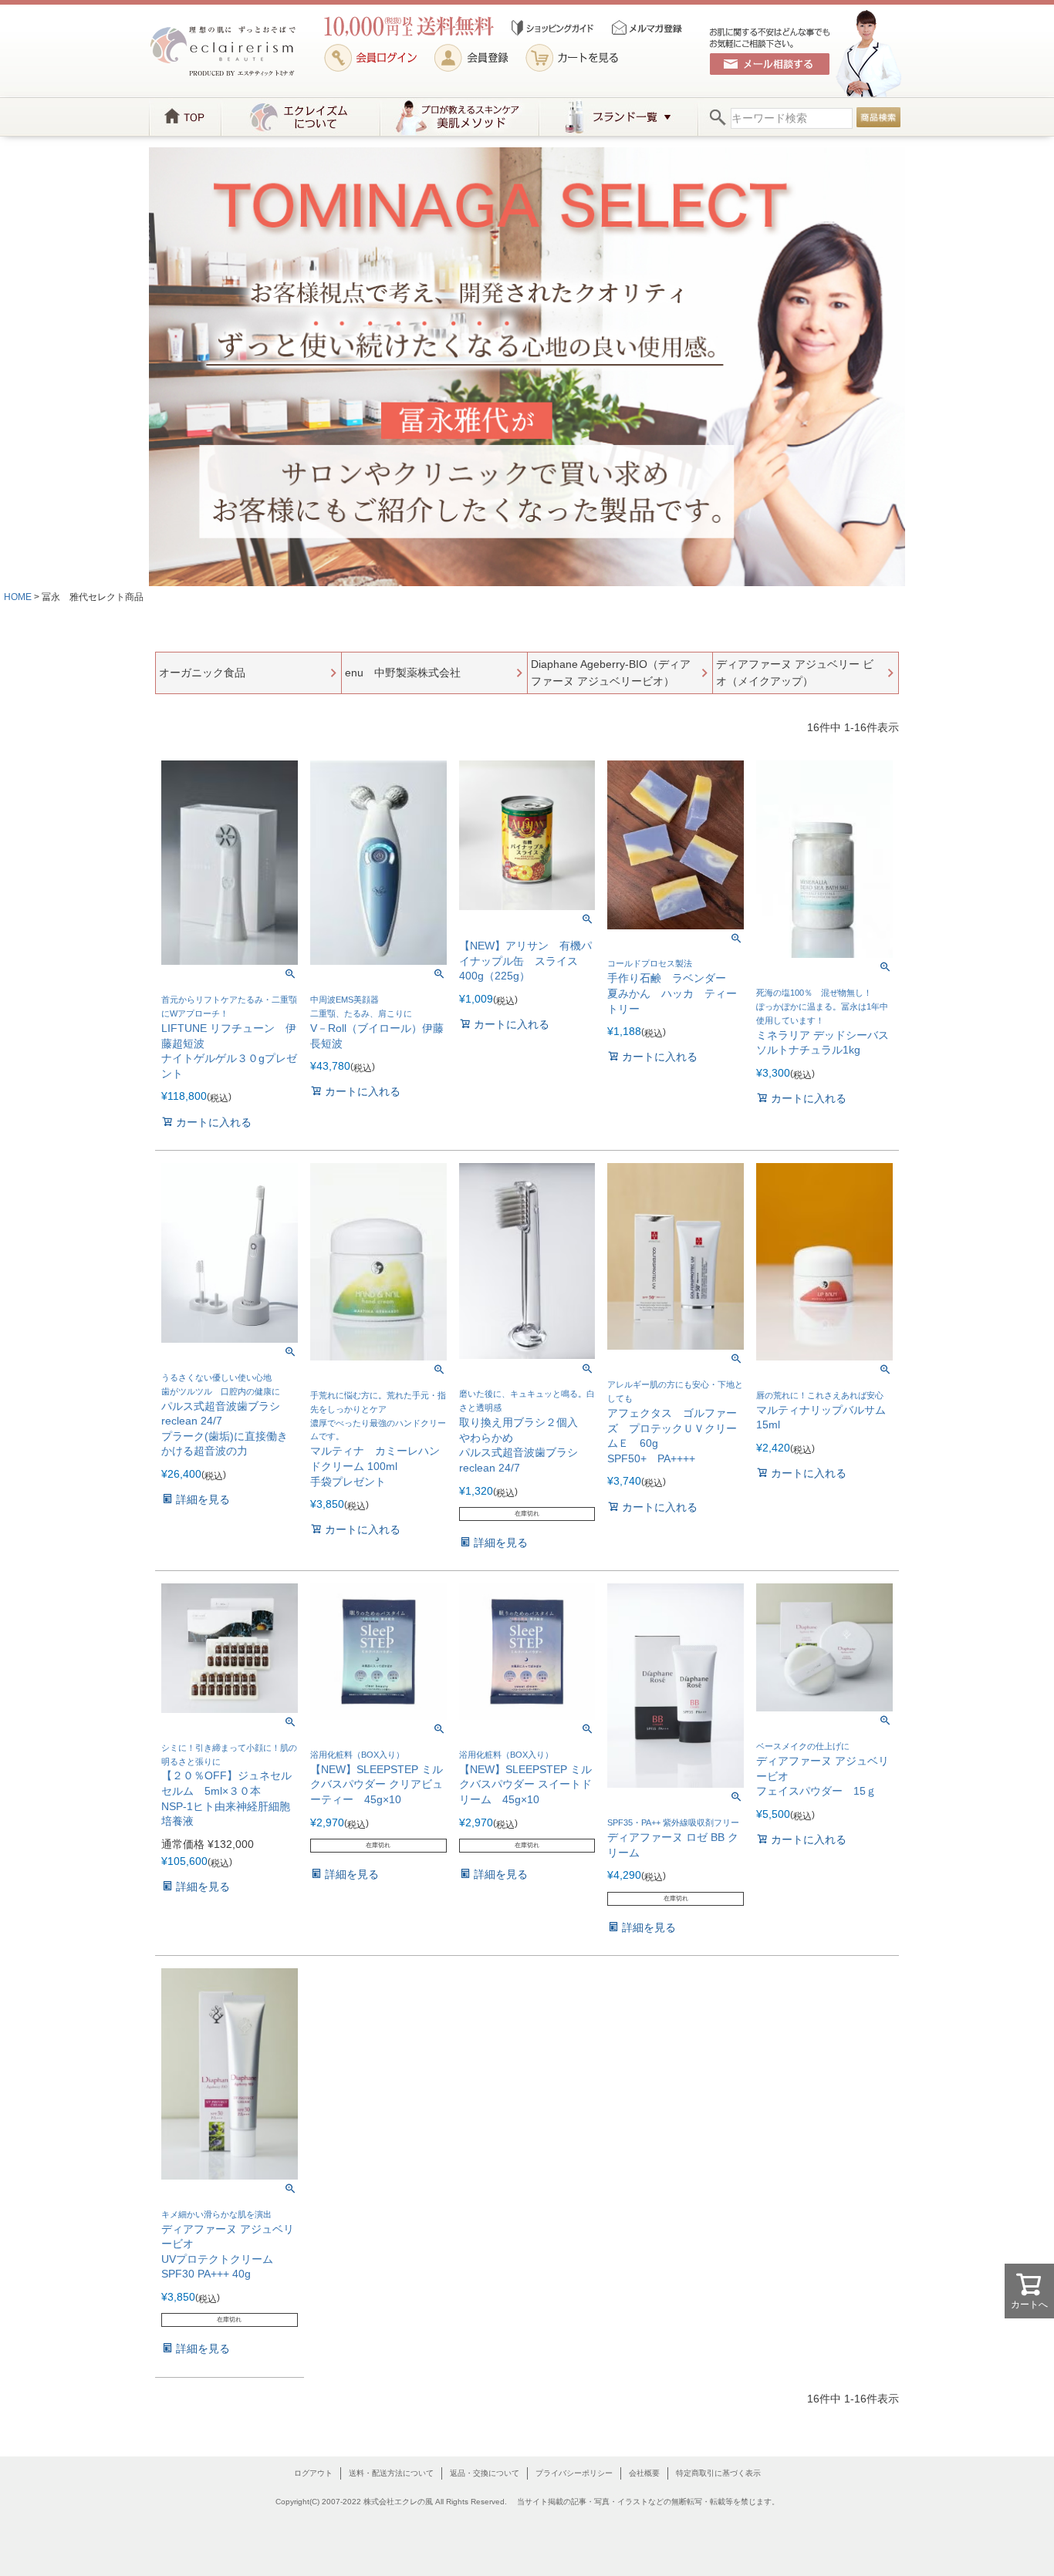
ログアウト (313, 2473)
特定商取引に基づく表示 (718, 2473)
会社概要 (644, 2473)
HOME (18, 597)
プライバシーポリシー (574, 2473)
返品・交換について (485, 2473)
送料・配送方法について (391, 2473)
